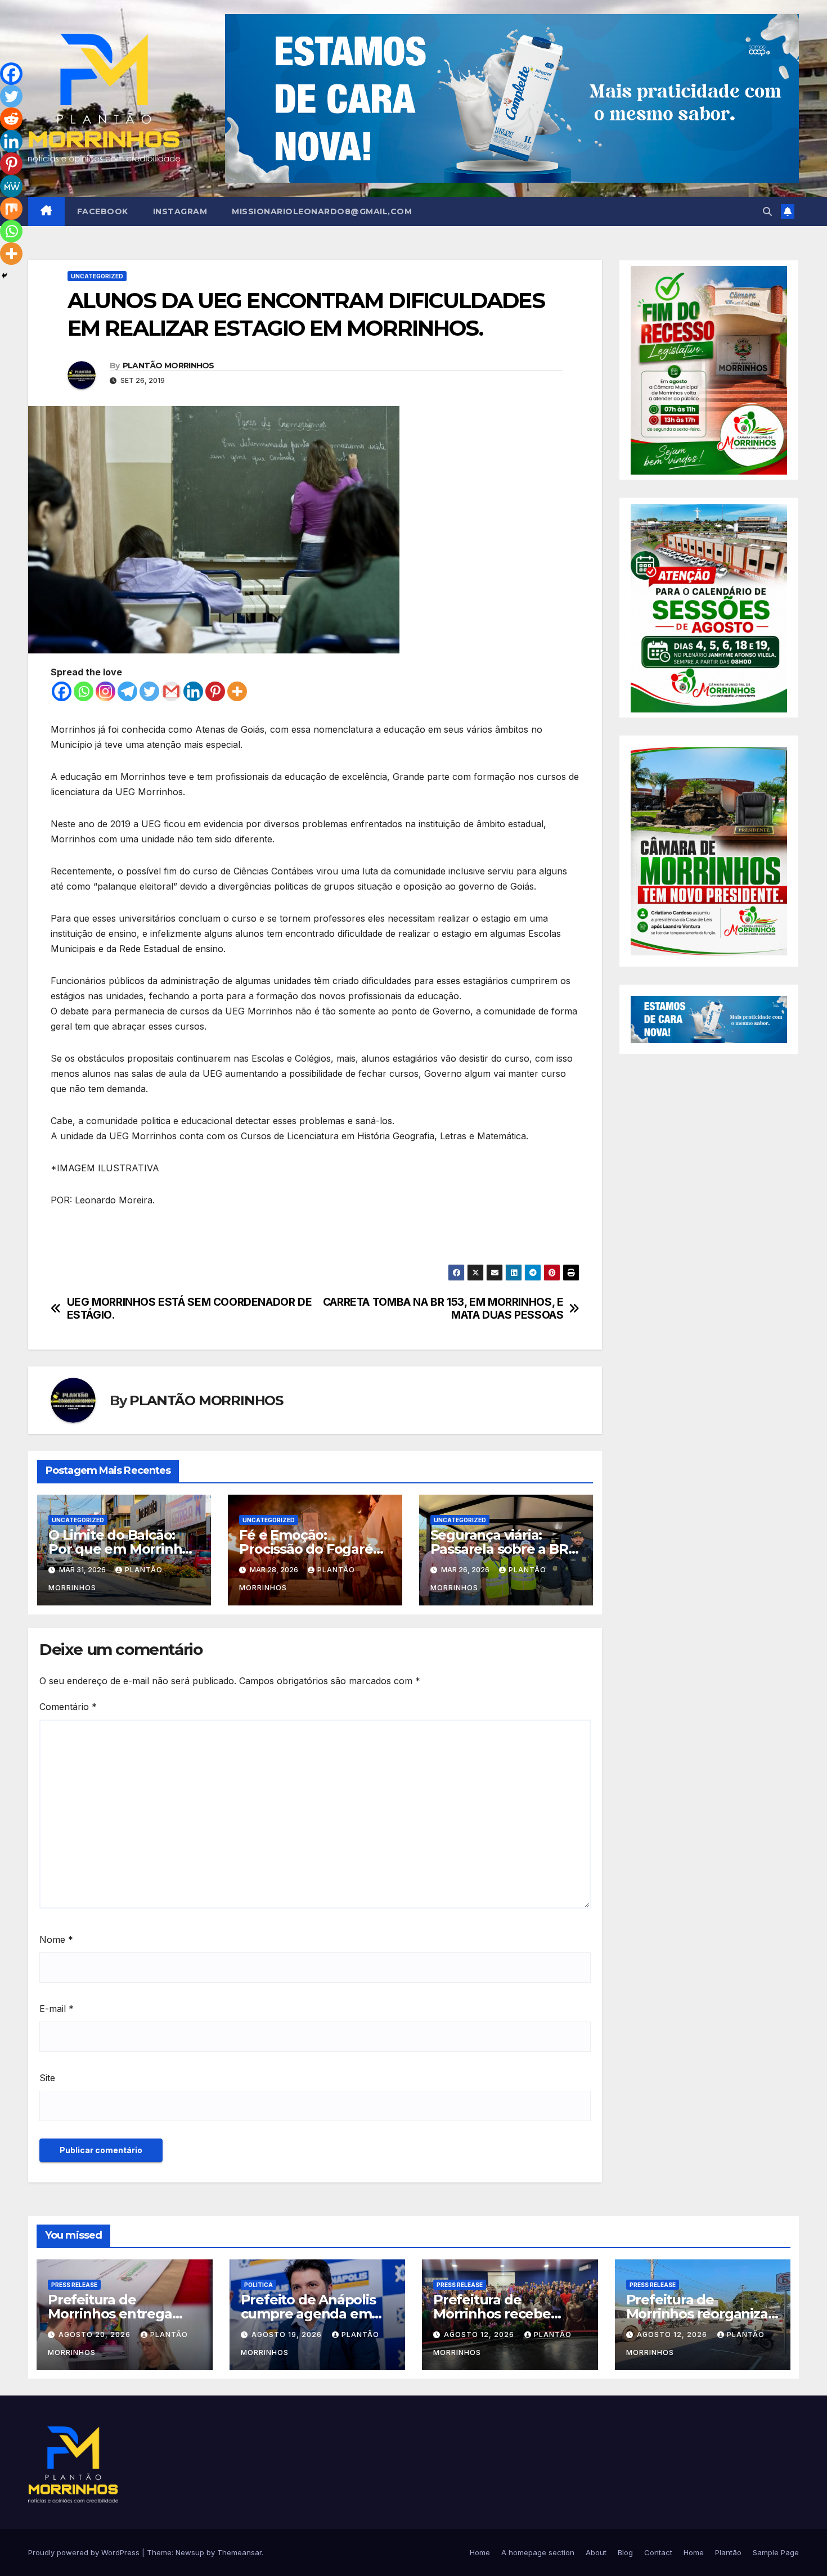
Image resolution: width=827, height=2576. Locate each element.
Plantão (728, 2552)
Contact (658, 2552)
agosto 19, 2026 (288, 2334)
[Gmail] (171, 691)
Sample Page (776, 2552)
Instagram (180, 211)
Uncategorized (97, 276)
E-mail (57, 2009)
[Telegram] (127, 691)
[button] (767, 211)
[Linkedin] (193, 691)
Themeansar (239, 2552)
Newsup (190, 2552)
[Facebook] (62, 691)
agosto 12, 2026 (480, 2334)
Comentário (68, 1707)
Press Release (74, 2285)
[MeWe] (11, 186)
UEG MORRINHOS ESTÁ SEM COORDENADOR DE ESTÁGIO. (190, 1309)
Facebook (103, 211)
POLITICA (259, 2285)
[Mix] (11, 209)
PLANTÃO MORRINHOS (168, 366)
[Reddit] (11, 119)
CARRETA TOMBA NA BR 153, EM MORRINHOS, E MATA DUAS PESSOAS (443, 1309)
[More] (237, 691)
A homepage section (538, 2552)
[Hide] (5, 276)
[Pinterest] (215, 691)
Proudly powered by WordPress (85, 2552)
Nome (56, 1939)
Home (480, 2552)
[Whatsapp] (84, 691)
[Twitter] (149, 691)
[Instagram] (105, 691)
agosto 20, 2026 (96, 2334)
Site (47, 2078)
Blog (625, 2552)
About (596, 2552)
